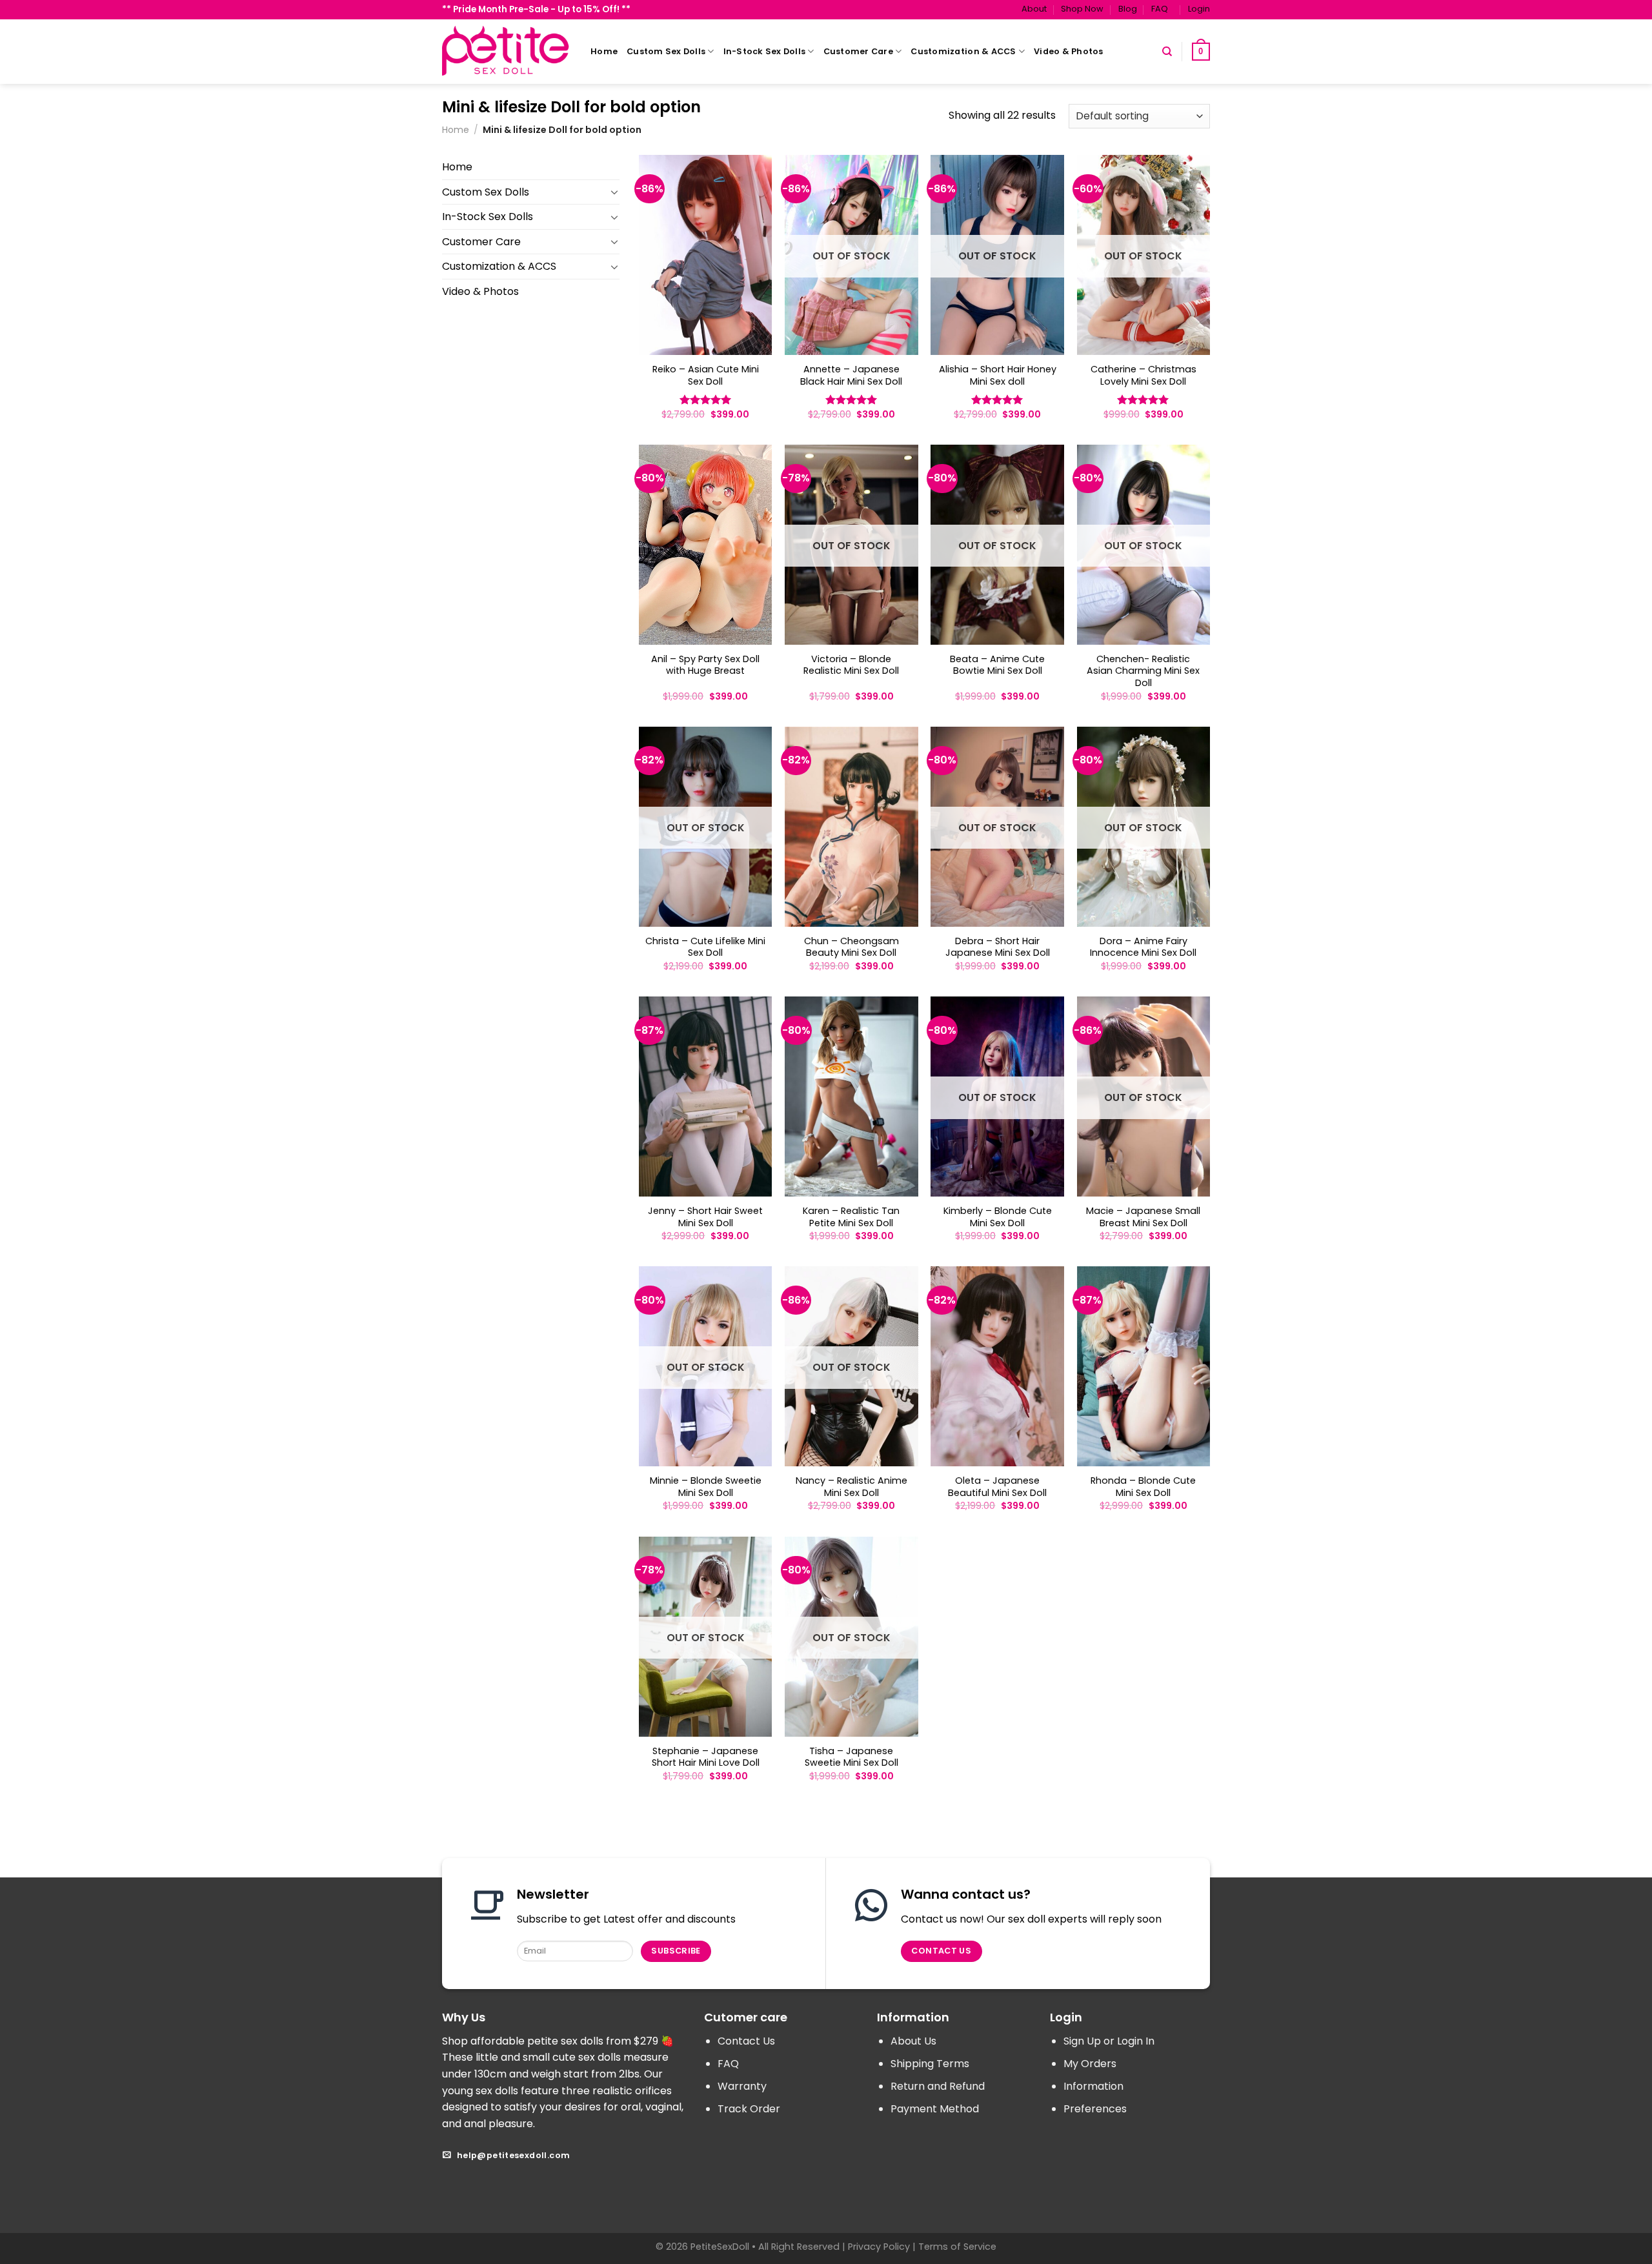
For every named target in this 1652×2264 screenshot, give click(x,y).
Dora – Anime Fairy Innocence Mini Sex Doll (1143, 947)
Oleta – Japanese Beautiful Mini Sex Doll (997, 1487)
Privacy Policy (879, 2247)
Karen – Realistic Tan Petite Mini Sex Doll (851, 1217)
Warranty (742, 2086)
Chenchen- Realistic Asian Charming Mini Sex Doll (1143, 671)
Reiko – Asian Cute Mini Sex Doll (706, 375)
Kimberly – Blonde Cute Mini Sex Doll (998, 1217)
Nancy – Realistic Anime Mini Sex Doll (851, 1487)
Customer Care (858, 51)
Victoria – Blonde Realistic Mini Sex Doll (851, 665)
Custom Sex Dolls (666, 51)
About (1034, 9)
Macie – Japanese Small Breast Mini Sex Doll (1143, 1217)
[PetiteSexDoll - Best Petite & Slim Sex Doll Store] (507, 51)
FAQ (1160, 9)
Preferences (1095, 2109)
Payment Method (935, 2109)
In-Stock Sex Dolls (765, 51)
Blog (1128, 9)
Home (604, 51)
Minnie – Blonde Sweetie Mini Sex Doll (706, 1487)
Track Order (749, 2109)
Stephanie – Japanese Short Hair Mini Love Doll (706, 1757)
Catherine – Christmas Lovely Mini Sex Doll (1143, 375)
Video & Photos (1069, 51)
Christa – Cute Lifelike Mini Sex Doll (705, 947)
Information (1093, 2086)
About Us (913, 2041)
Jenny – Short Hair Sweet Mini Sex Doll (705, 1217)
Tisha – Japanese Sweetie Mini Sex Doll (851, 1757)
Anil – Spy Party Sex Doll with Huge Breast (705, 665)
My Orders (1090, 2064)
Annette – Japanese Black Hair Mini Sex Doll (851, 375)
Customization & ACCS (963, 51)
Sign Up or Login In (1109, 2041)
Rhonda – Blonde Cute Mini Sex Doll (1143, 1487)
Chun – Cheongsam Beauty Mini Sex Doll (851, 947)
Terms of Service (957, 2247)
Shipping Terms (930, 2064)
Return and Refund (938, 2086)
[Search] (1167, 52)
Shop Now (1082, 9)
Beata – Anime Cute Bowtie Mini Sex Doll (997, 665)
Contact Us (746, 2041)
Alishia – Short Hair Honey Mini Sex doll (998, 375)
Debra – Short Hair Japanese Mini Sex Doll (998, 947)
